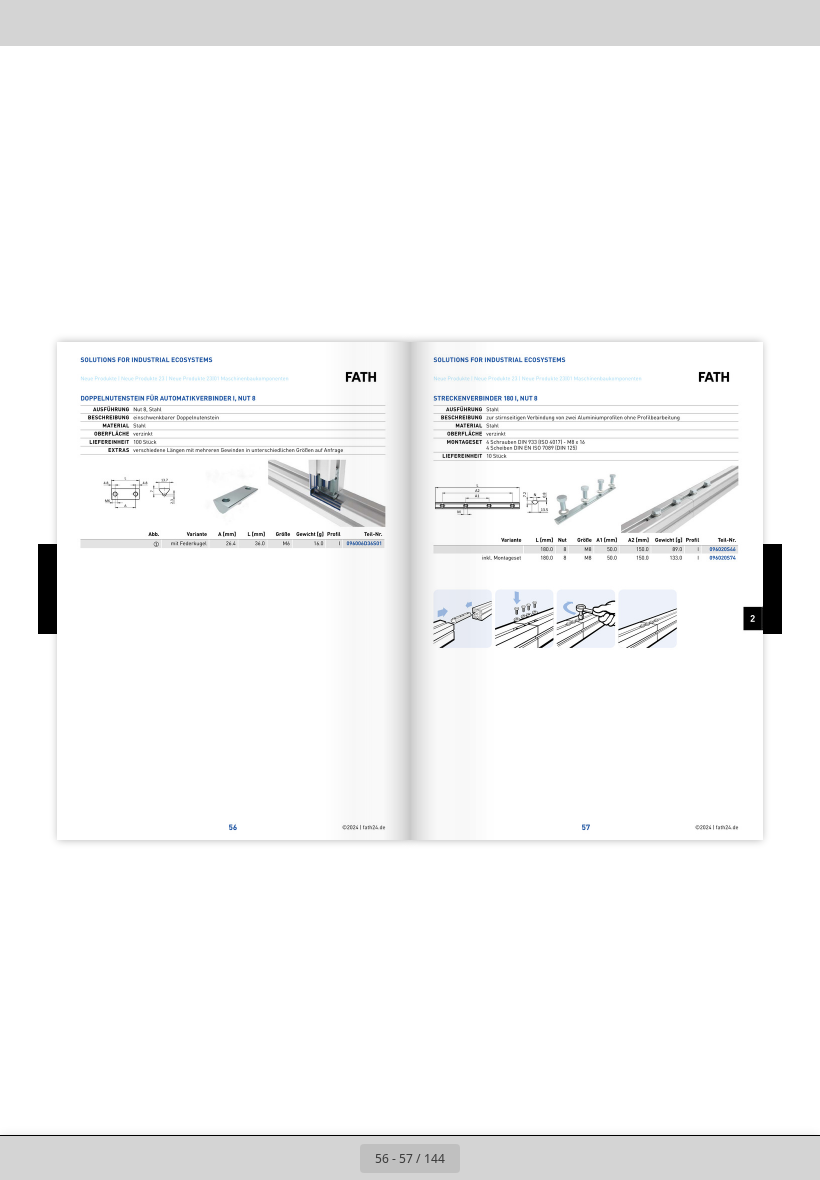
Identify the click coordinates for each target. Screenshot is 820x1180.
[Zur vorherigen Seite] (338, 1158)
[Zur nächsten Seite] (482, 1158)
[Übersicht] (73, 22)
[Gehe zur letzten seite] (526, 1158)
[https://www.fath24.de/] (329, 827)
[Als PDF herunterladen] (118, 22)
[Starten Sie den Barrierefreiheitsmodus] (208, 22)
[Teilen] (746, 22)
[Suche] (28, 22)
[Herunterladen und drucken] (163, 22)
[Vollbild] (791, 22)
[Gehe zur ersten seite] (294, 1158)
